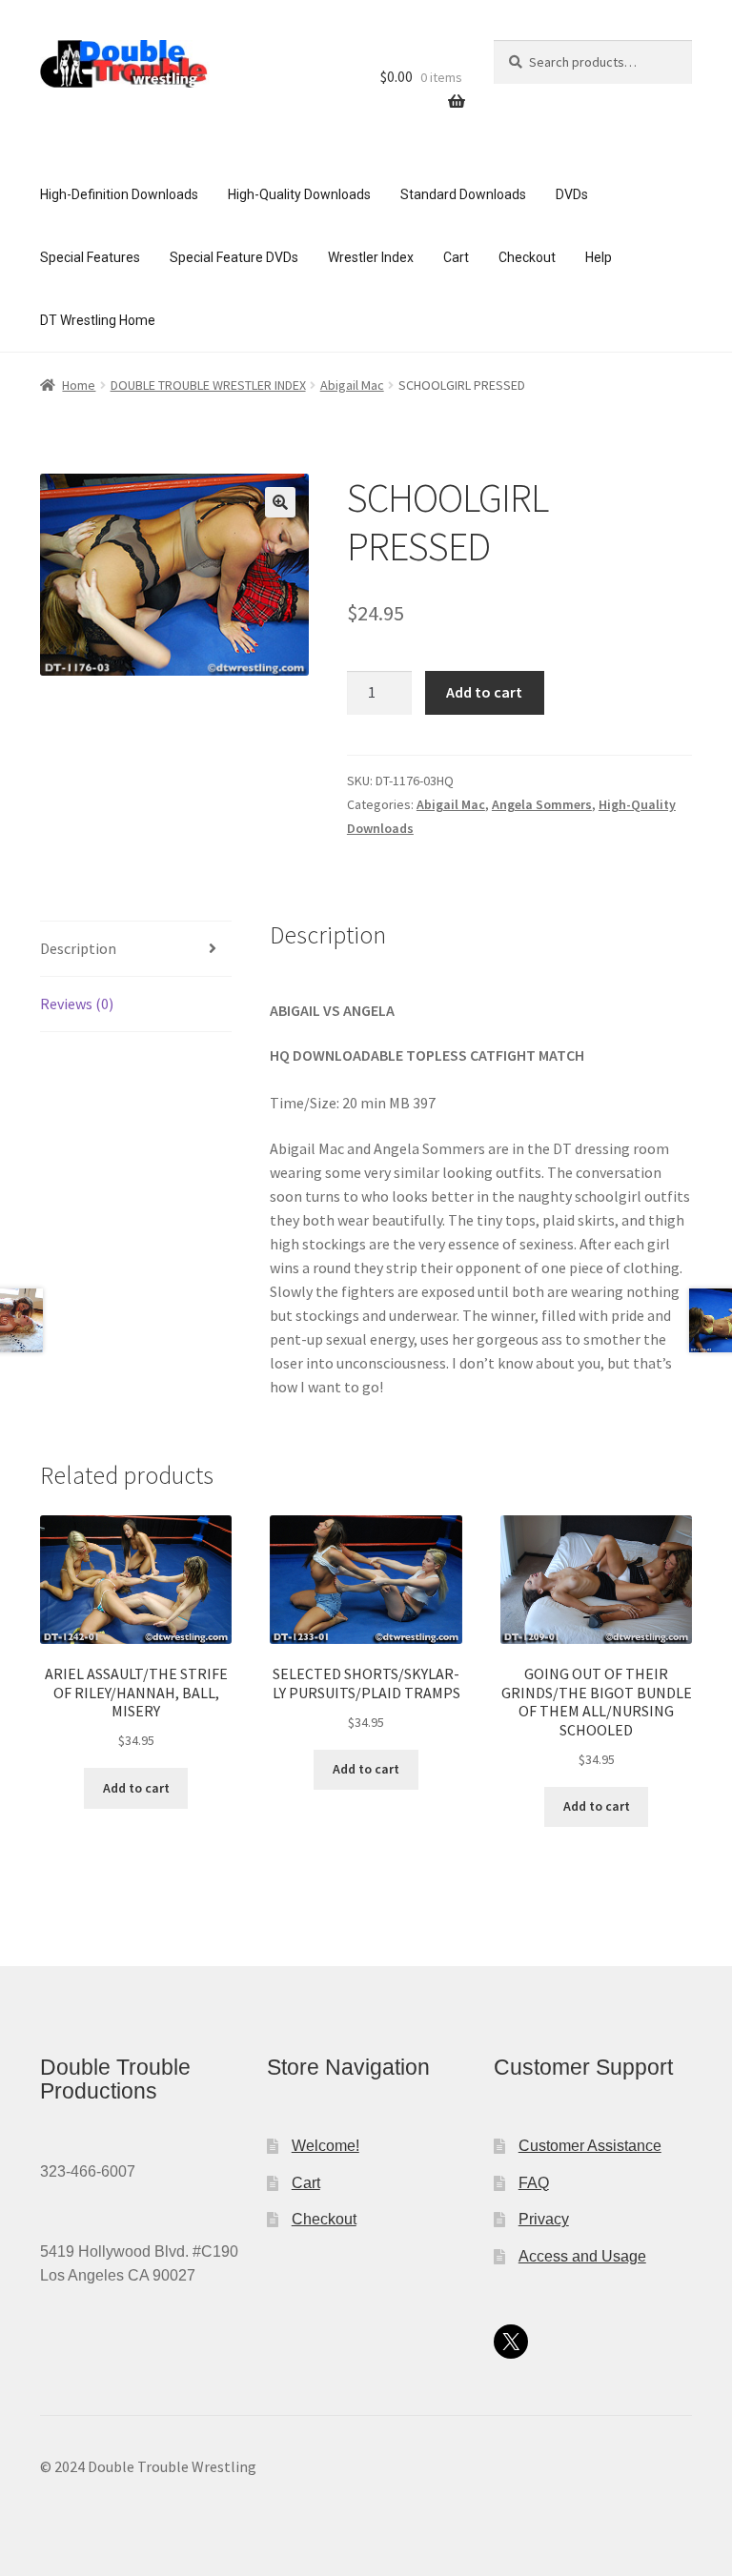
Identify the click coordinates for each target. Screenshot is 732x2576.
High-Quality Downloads (299, 194)
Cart (456, 257)
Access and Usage (582, 2256)
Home (79, 385)
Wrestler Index (371, 257)
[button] (280, 502)
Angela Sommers (542, 804)
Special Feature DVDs (234, 257)
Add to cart (484, 692)
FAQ (534, 2183)
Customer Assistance (590, 2146)
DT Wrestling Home (98, 320)
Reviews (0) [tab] (77, 1004)
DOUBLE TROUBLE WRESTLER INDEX (208, 385)
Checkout (527, 257)
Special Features (90, 257)
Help (599, 257)
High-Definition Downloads (119, 194)
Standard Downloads (463, 194)
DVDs (572, 194)
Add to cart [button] (136, 1788)
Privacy (544, 2219)
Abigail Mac (352, 385)
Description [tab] (78, 948)
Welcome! (325, 2146)
